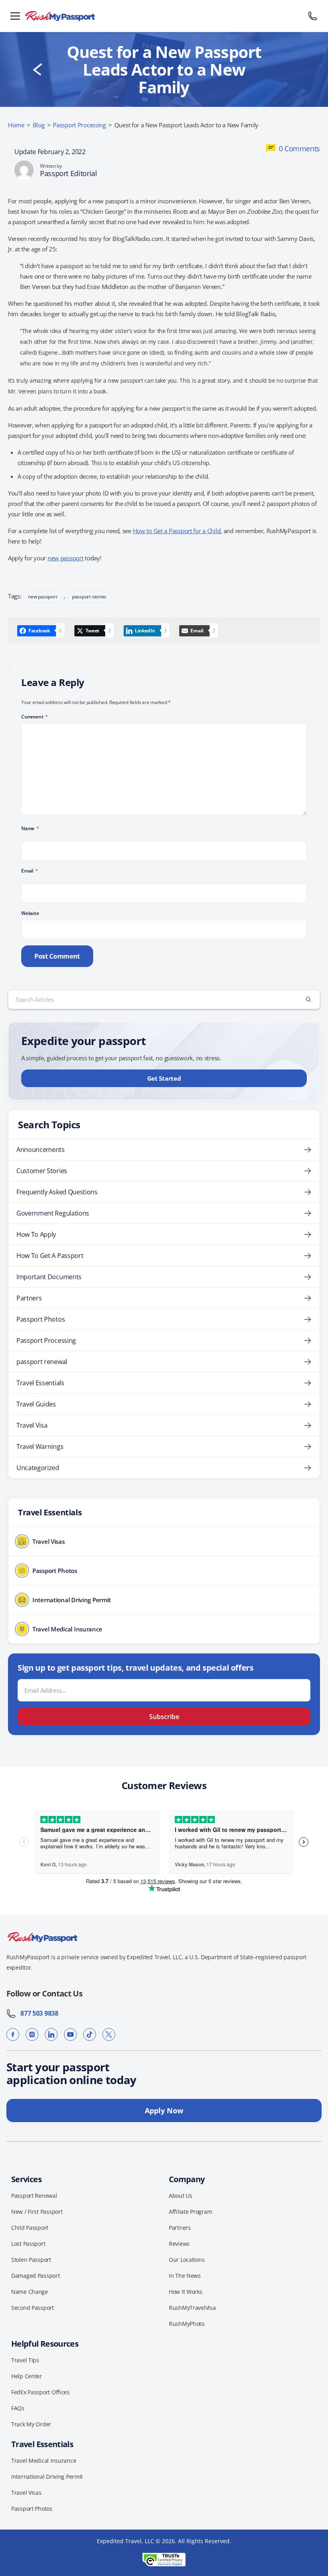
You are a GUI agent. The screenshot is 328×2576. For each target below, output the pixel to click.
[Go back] (38, 70)
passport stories (89, 597)
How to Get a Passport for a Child (177, 531)
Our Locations (187, 2260)
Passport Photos (41, 1319)
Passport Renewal (34, 2196)
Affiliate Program (190, 2212)
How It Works (186, 2292)
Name (30, 828)
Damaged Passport (36, 2276)
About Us (181, 2196)
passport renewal (42, 1362)
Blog (39, 125)
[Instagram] (32, 2034)
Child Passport (30, 2228)
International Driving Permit (47, 2477)
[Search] (308, 999)
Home (16, 125)
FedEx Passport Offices (40, 2392)
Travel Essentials (40, 1383)
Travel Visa (32, 1425)
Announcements (41, 1150)
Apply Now (164, 2111)
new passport (66, 558)
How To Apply (36, 1234)
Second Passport (33, 2308)
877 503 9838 (37, 2013)
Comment (35, 717)
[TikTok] (90, 2034)
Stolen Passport (31, 2260)
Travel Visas (26, 2493)
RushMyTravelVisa (192, 2308)
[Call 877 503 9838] (313, 16)
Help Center (27, 2376)
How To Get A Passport (50, 1256)
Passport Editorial (69, 173)
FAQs (18, 2408)
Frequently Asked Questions (57, 1192)
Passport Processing (79, 125)
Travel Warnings (40, 1446)
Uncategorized (38, 1468)
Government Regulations (53, 1213)
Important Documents (49, 1277)
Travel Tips (25, 2360)
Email (29, 871)
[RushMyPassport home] (164, 16)
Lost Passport (28, 2244)
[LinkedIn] (51, 2034)
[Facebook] (13, 2034)
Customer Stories (42, 1171)
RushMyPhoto (187, 2324)
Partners (29, 1298)
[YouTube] (70, 2034)
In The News (185, 2276)
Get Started (164, 1078)
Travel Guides (36, 1404)
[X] (109, 2034)
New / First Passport (37, 2212)
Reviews (179, 2244)
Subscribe (164, 1717)
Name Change (30, 2292)
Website (30, 913)
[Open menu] (15, 16)
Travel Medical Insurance (44, 2461)
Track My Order (31, 2424)
